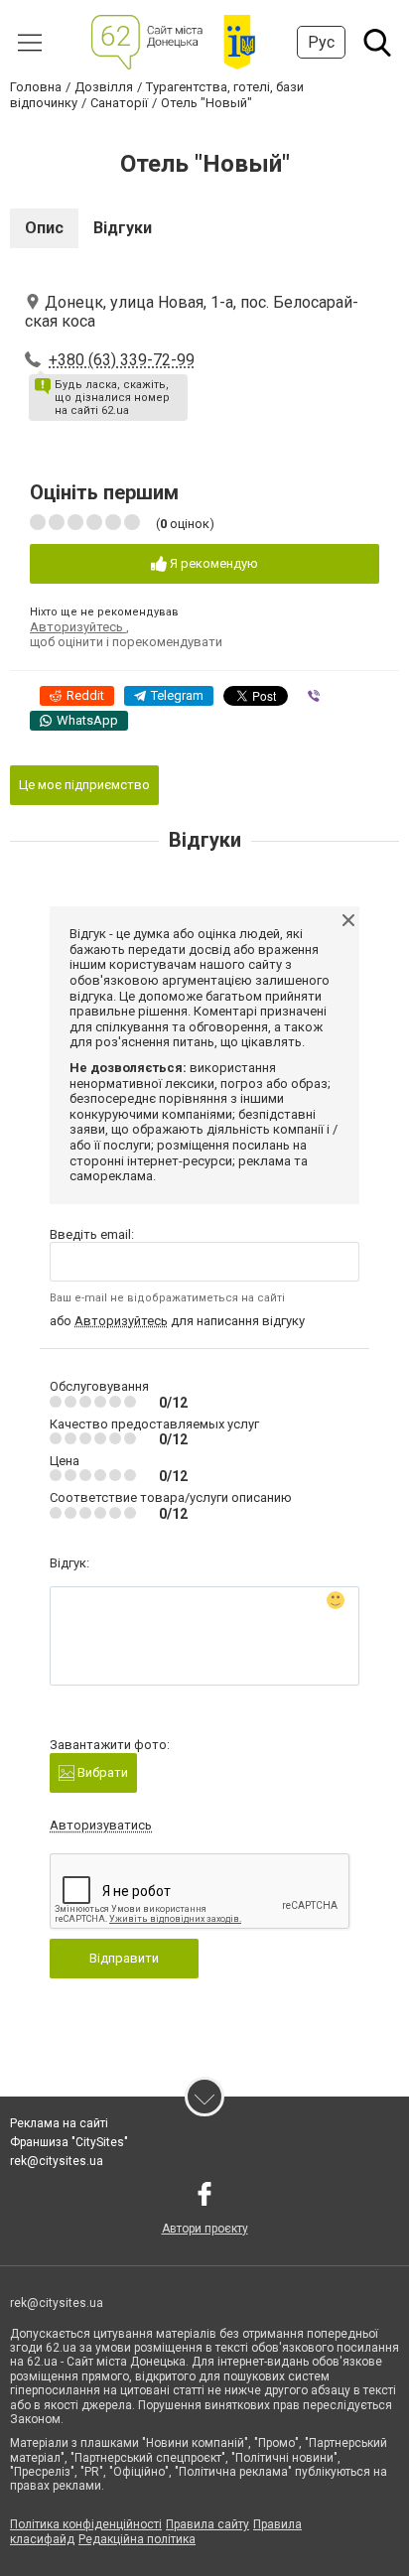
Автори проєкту (205, 2229)
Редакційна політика (137, 2539)
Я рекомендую (212, 563)
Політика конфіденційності (86, 2524)
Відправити (124, 1958)
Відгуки (123, 228)
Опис (44, 228)
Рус (321, 42)
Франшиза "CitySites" (69, 2142)
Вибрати (101, 1772)
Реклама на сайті (59, 2123)
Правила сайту (207, 2524)
